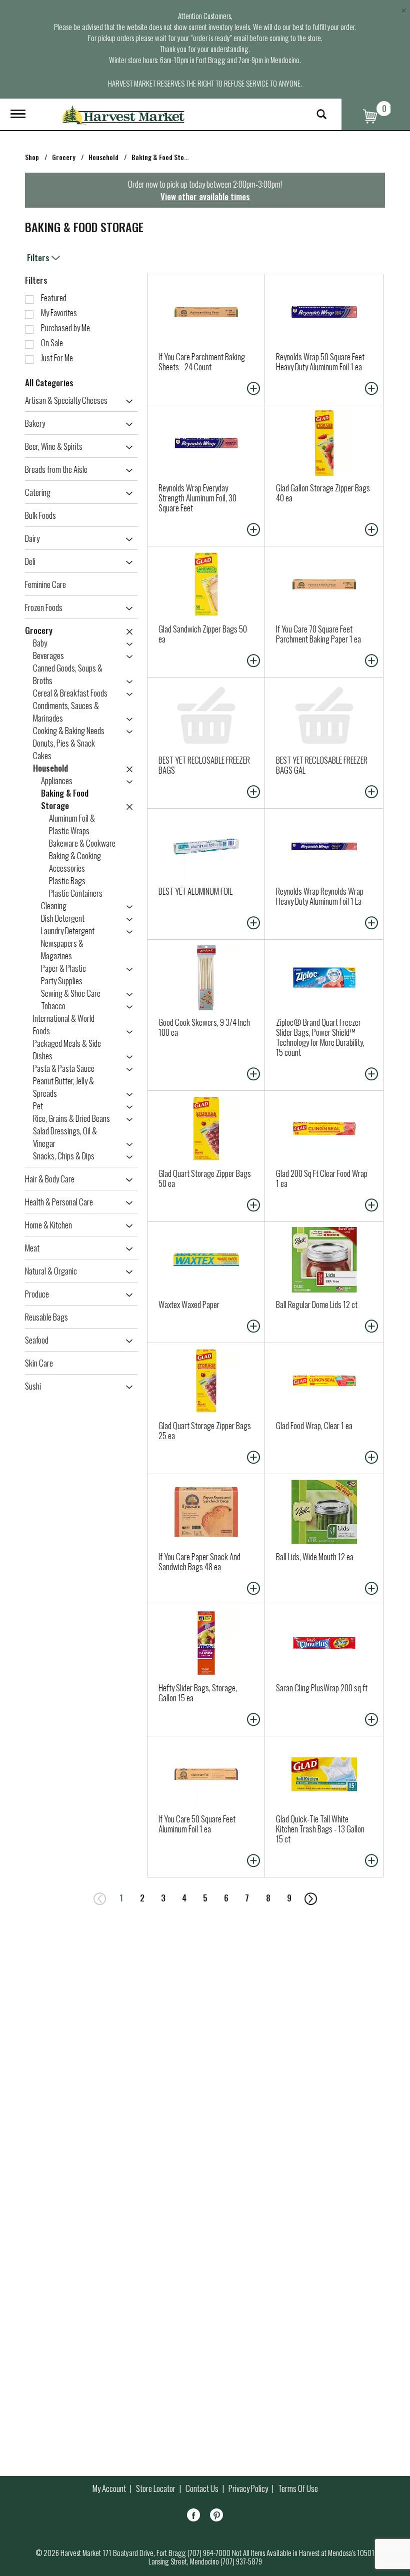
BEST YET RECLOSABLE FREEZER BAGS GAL (322, 765)
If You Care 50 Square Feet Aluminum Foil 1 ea (197, 1824)
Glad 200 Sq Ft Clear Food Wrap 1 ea (322, 1178)
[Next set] (310, 1898)
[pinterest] (216, 2517)
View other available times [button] (205, 196)
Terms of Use (298, 2488)
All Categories (49, 383)
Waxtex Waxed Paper (189, 1304)
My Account (109, 2488)
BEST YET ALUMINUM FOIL (195, 891)
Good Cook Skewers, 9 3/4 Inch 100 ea (204, 1027)
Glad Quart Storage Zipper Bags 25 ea (205, 1430)
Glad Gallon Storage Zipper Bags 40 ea (323, 493)
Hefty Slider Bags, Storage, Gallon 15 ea (198, 1693)
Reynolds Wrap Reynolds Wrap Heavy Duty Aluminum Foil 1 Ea (320, 896)
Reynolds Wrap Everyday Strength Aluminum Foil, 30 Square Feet (197, 498)
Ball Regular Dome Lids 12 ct (317, 1304)
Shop (32, 157)
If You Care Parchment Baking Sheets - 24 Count (202, 362)
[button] (127, 401)
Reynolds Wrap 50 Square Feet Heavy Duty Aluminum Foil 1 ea (320, 362)
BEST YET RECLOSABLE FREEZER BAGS (204, 765)
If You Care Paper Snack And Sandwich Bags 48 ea (199, 1561)
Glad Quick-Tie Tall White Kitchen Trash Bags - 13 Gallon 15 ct (320, 1829)
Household (103, 157)
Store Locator (156, 2488)
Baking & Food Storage (164, 157)
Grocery (64, 157)
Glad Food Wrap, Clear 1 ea (314, 1425)
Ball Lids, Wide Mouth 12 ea (315, 1556)
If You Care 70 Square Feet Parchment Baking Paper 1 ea (318, 634)
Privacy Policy (248, 2488)
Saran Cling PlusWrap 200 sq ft (322, 1688)
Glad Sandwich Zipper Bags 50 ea (203, 634)
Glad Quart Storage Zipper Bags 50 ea (205, 1178)
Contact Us (202, 2488)
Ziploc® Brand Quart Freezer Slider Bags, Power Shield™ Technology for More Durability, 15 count (320, 1037)
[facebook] (193, 2517)
